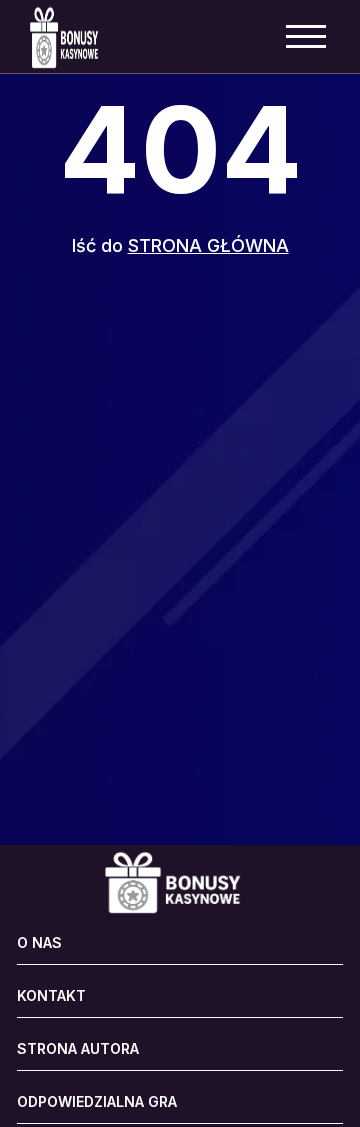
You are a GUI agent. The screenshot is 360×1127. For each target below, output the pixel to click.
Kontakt (51, 996)
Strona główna (208, 245)
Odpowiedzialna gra (97, 1102)
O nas (39, 943)
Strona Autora (78, 1049)
